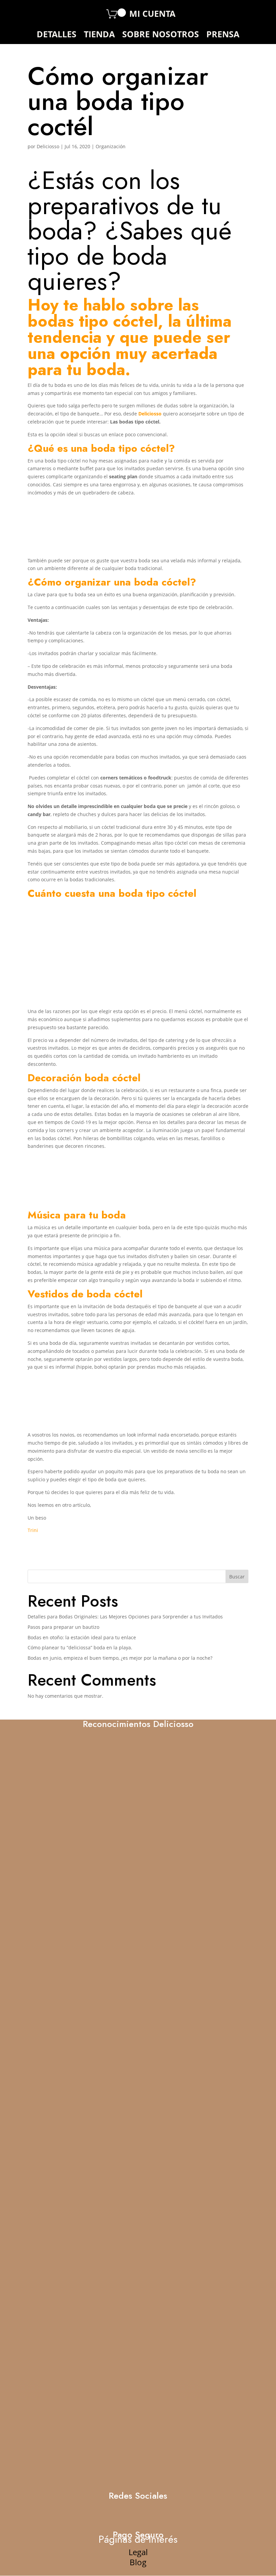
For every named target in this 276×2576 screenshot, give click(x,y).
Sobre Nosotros (161, 35)
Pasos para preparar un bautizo (63, 1627)
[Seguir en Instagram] (54, 13)
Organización (111, 146)
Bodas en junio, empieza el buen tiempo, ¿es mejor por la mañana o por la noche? (120, 1658)
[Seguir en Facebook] (38, 14)
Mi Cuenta (152, 15)
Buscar (237, 1577)
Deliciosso (48, 146)
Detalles (57, 35)
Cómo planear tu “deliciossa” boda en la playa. (80, 1647)
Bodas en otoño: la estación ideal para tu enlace (82, 1637)
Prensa (223, 35)
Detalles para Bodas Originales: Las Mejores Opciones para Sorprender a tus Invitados (125, 1617)
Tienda (99, 35)
